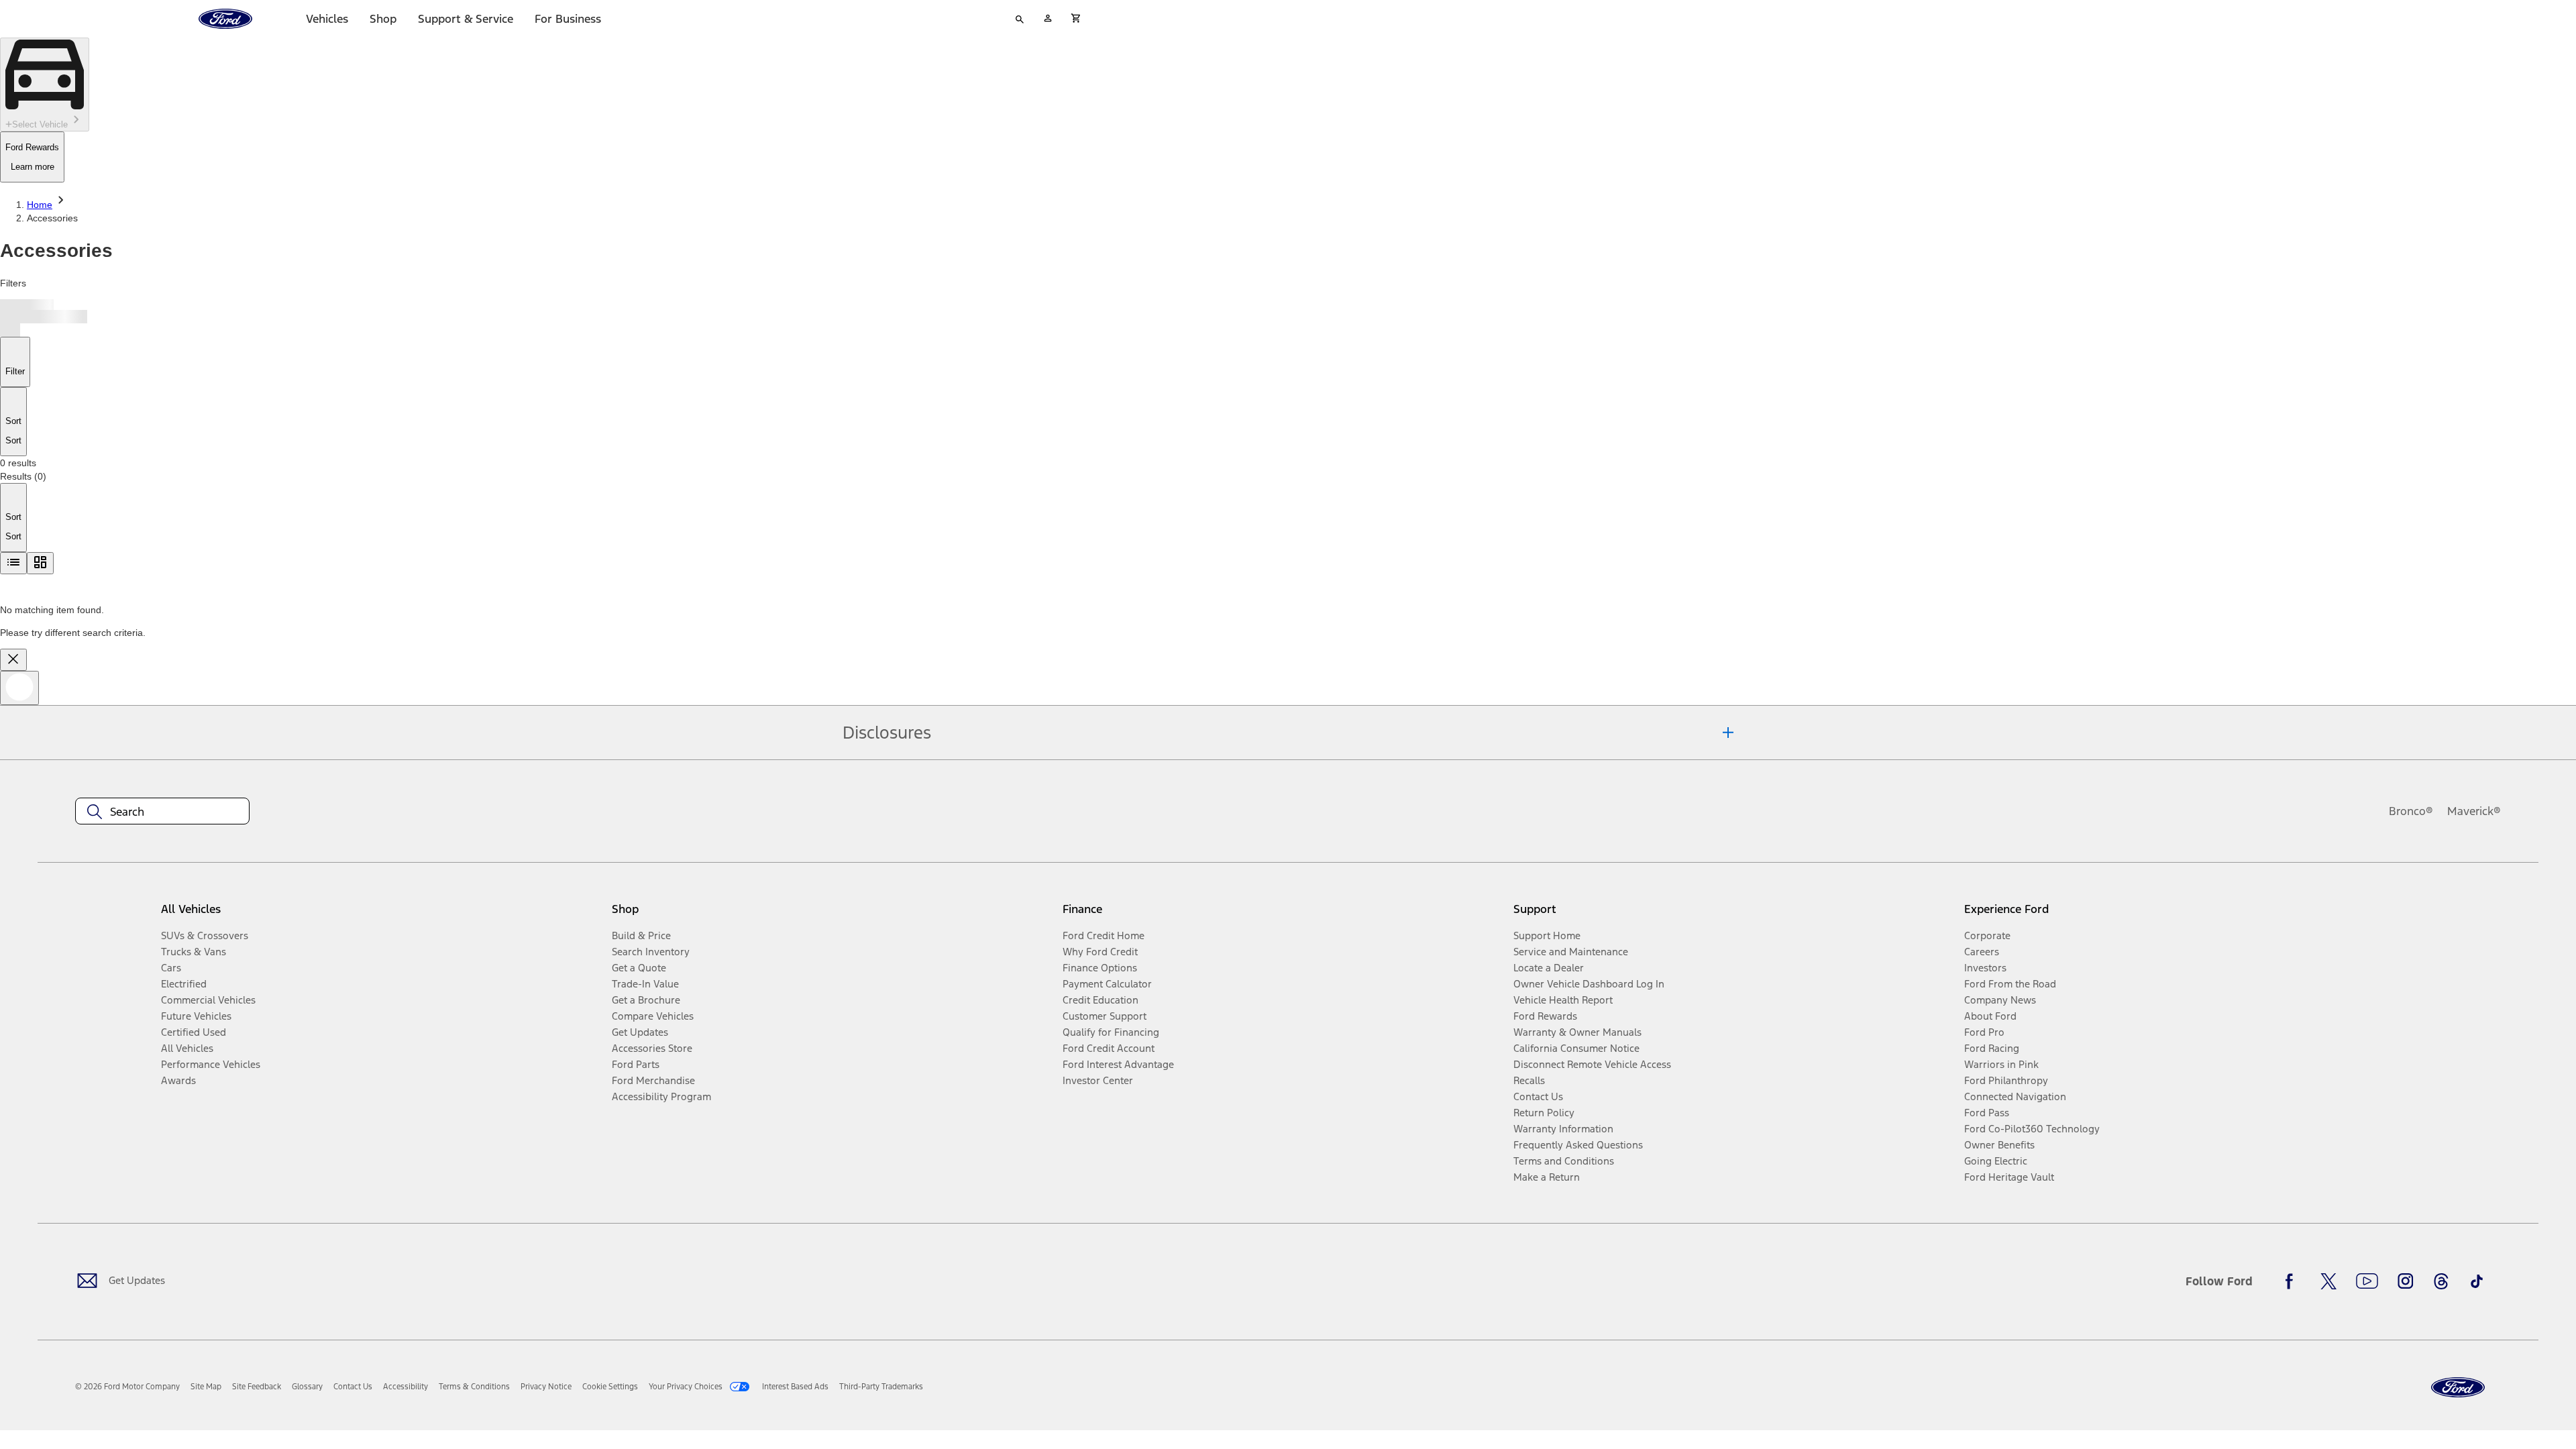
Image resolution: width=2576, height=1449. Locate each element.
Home (40, 205)
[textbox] (162, 812)
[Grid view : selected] (40, 563)
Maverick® (2474, 811)
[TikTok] (2477, 1281)
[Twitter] (2328, 1281)
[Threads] (2441, 1281)
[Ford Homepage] (2458, 1388)
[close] (13, 660)
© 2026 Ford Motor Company (127, 1387)
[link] (206, 1387)
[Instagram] (2406, 1281)
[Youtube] (2367, 1281)
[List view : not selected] (13, 563)
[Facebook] (2293, 1281)
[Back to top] (19, 688)
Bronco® (2411, 811)
